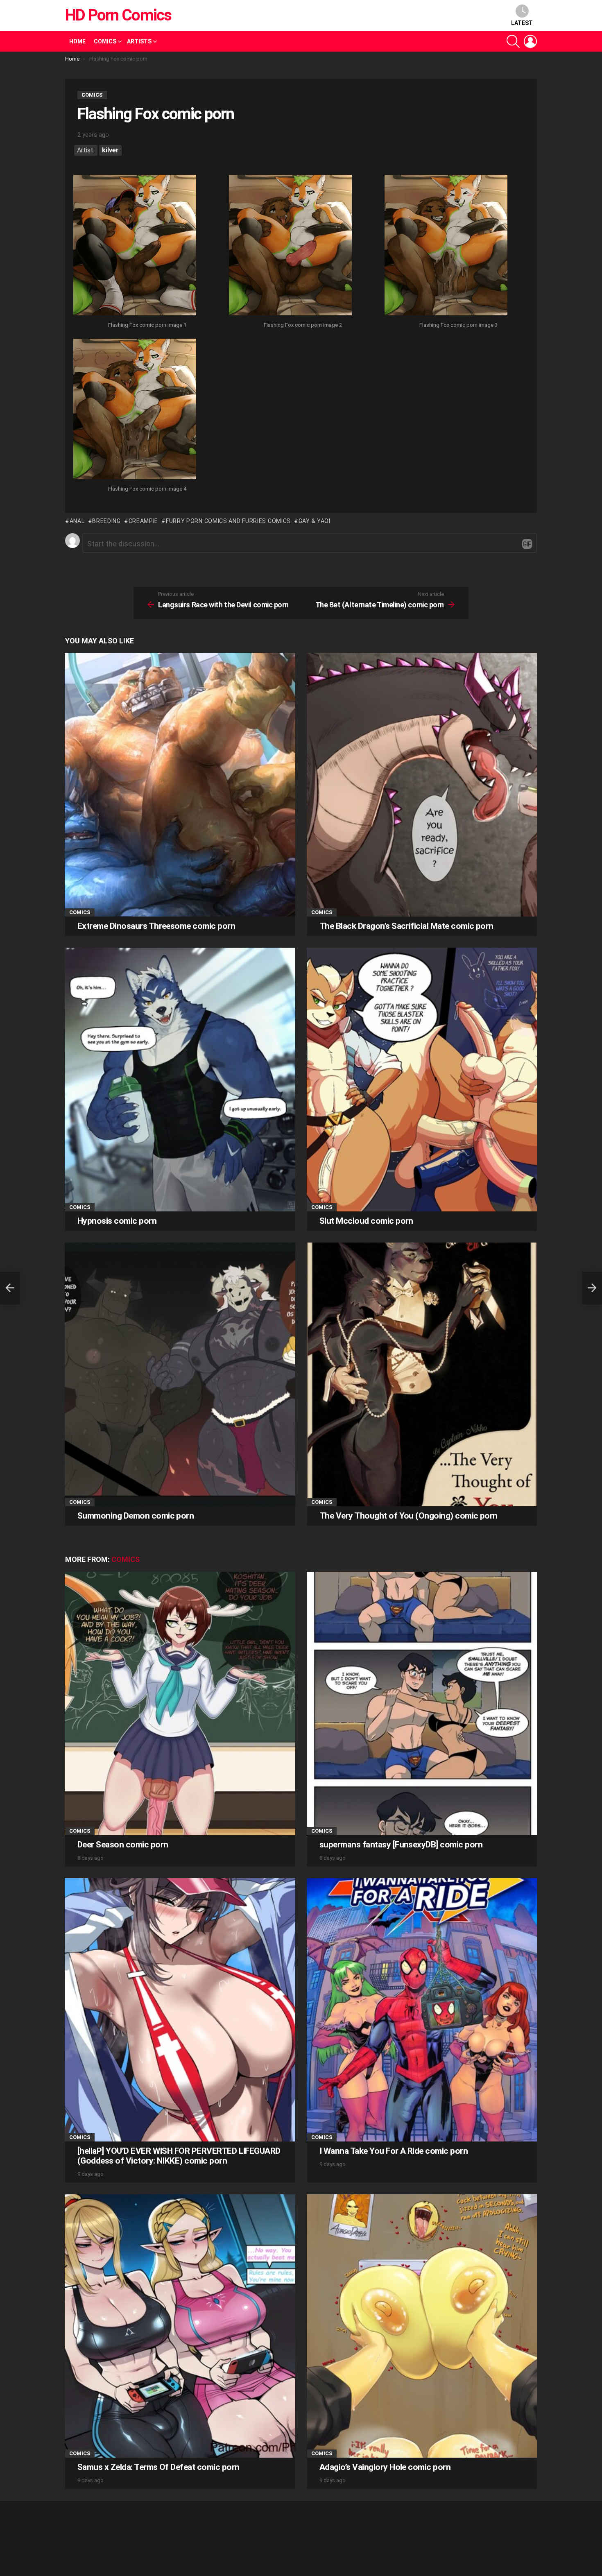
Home (77, 41)
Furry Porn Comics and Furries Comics (228, 521)
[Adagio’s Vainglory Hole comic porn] (422, 2326)
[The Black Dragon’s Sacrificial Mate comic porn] (422, 784)
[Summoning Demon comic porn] (180, 1374)
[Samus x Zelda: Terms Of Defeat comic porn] (180, 2326)
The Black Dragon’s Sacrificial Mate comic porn (406, 926)
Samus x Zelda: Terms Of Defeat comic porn (158, 2467)
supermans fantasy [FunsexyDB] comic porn (401, 1845)
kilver (110, 150)
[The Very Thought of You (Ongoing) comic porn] (422, 1374)
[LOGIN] (530, 41)
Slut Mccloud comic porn (366, 1221)
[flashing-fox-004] (135, 410)
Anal (77, 521)
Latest (522, 23)
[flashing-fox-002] (290, 246)
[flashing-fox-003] (446, 246)
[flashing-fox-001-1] (135, 246)
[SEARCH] (513, 41)
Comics (105, 41)
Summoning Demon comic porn (136, 1516)
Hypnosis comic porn (117, 1221)
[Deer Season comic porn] (180, 1703)
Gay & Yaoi (315, 521)
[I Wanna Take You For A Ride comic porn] (422, 2010)
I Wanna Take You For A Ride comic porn (394, 2151)
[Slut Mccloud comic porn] (422, 1079)
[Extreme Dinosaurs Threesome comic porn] (180, 784)
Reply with (527, 544)
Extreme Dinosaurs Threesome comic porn (156, 926)
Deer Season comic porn (123, 1845)
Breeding (106, 521)
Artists (139, 41)
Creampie (143, 521)
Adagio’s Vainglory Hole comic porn (385, 2467)
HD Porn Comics (118, 15)
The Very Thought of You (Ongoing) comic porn (408, 1516)
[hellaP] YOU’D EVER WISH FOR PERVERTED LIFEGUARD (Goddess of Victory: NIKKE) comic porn (179, 2156)
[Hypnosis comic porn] (180, 1079)
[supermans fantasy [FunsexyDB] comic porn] (422, 1703)
